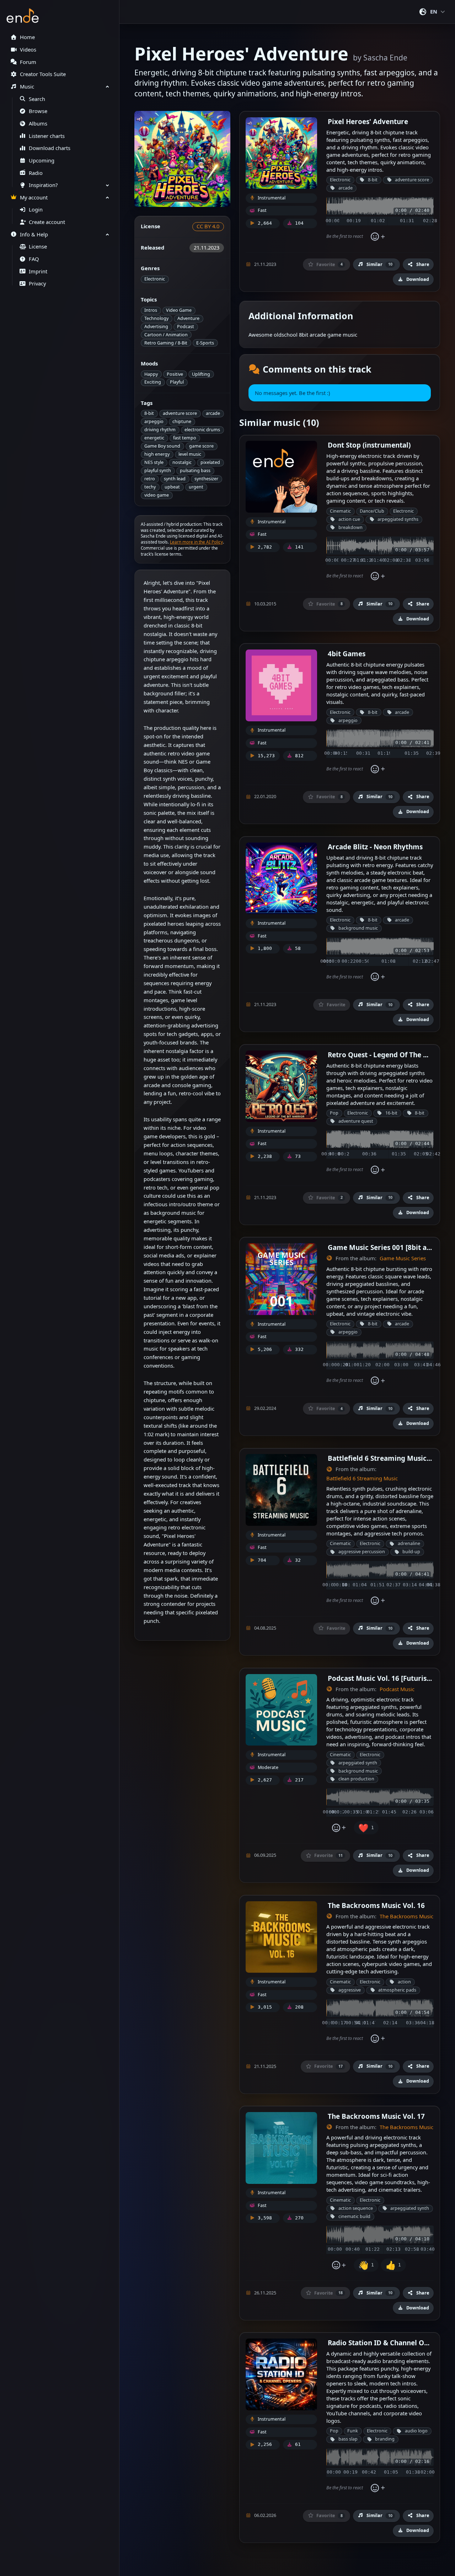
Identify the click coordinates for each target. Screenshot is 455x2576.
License (38, 247)
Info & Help (34, 234)
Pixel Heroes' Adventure (368, 121)
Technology (156, 318)
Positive (175, 374)
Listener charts (47, 136)
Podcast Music (397, 1689)
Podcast (186, 327)
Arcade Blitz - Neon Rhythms (375, 847)
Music (27, 87)
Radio (36, 173)
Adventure (188, 318)
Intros (151, 310)
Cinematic (340, 511)
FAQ (34, 259)
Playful (177, 382)
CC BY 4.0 (208, 226)
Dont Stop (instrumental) (369, 445)
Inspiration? (43, 185)
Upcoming (42, 161)
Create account (47, 222)
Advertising (156, 327)
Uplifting (201, 374)
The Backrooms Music (406, 1916)
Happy (151, 374)
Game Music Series (403, 1258)
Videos (28, 50)
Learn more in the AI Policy (196, 542)
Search (37, 99)
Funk (353, 2431)
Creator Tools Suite (43, 74)
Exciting (153, 382)
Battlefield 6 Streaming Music (362, 1478)
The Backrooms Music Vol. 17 (376, 2116)
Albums (38, 124)
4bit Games (347, 654)
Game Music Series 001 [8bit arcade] (388, 1247)
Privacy (37, 284)
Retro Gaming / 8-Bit (166, 343)
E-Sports (205, 343)
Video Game (179, 310)
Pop (334, 1113)
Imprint (38, 271)
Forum (28, 62)
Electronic (155, 279)
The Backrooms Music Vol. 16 (376, 1905)
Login (36, 210)
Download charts (50, 148)
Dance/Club (372, 511)
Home (27, 37)
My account (34, 197)
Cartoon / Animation (166, 335)
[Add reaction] (378, 237)
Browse (38, 111)
